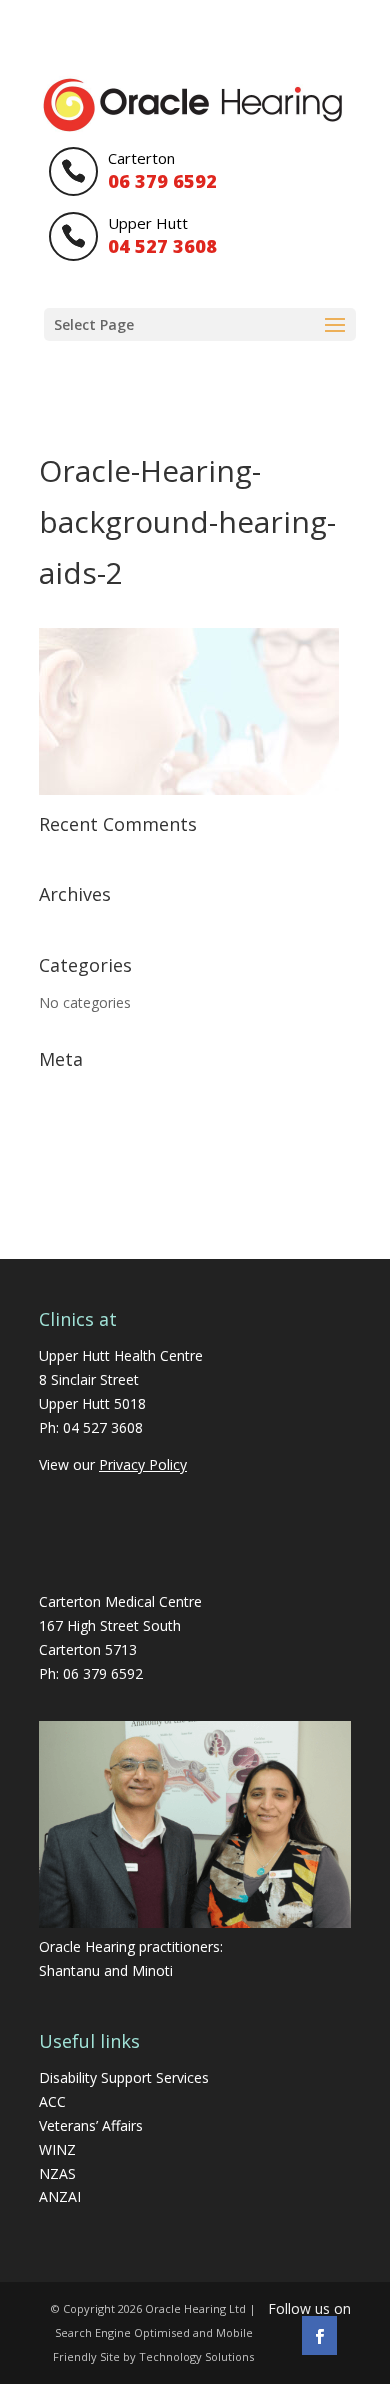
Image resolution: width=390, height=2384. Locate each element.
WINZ (57, 2149)
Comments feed (91, 1158)
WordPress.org (87, 1188)
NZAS (57, 2173)
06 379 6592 (103, 1673)
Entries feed (77, 1127)
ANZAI (60, 2196)
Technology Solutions (196, 2356)
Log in (59, 1096)
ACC (52, 2101)
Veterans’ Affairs (91, 2125)
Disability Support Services (124, 2077)
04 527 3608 (103, 1427)
